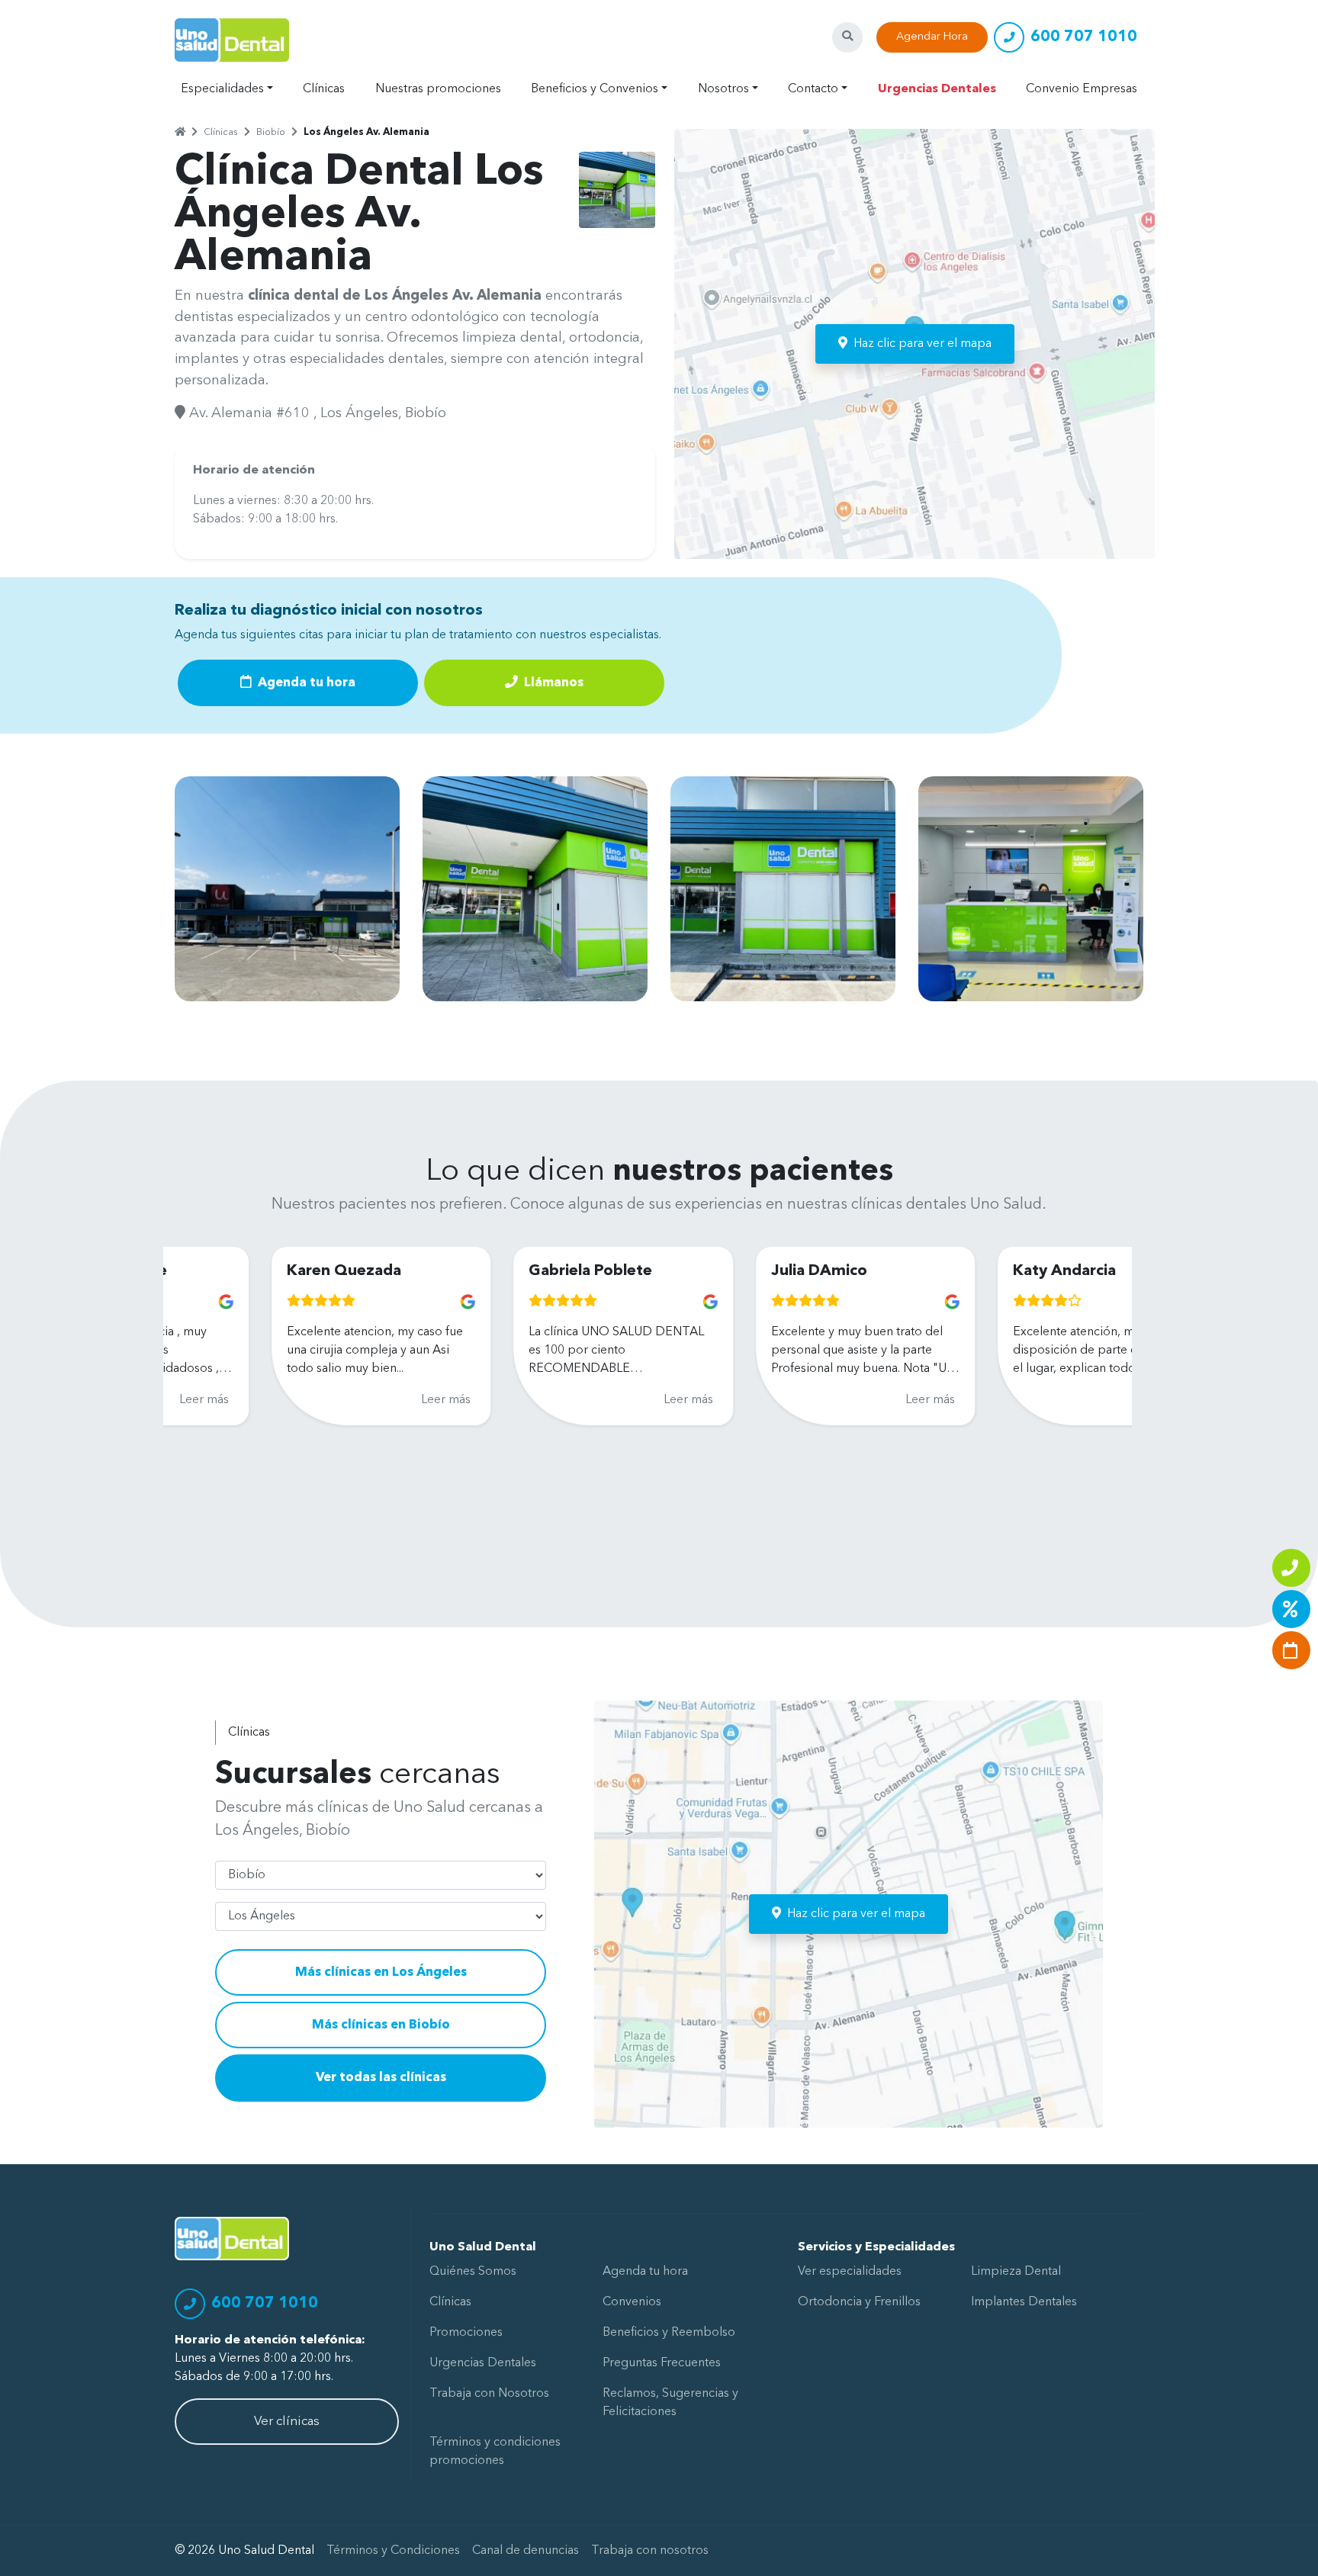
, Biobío (422, 413)
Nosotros (723, 89)
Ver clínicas (287, 2422)
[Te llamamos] (1291, 1568)
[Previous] (188, 1385)
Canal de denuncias (526, 2551)
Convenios (632, 2302)
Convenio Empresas (1082, 89)
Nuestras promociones (438, 89)
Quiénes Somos (473, 2272)
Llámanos (552, 683)
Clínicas (324, 89)
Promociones (466, 2333)
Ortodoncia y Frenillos (859, 2302)
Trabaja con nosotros (650, 2551)
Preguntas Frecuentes (662, 2363)
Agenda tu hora (305, 683)
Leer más (350, 1400)
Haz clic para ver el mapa (923, 344)
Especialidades (222, 89)
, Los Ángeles (356, 413)
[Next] (1107, 1385)
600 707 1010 (1084, 37)
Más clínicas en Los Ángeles (381, 1972)
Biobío (271, 132)
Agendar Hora (932, 37)
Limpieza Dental (1016, 2272)
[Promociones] (1291, 1609)
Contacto (813, 89)
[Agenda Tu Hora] (1291, 1650)
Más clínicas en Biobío (381, 2025)
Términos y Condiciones (393, 2551)
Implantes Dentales (1024, 2302)
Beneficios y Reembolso (669, 2333)
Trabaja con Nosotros (489, 2394)
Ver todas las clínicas (381, 2078)
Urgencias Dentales (937, 89)
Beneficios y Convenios (595, 89)
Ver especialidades (850, 2272)
